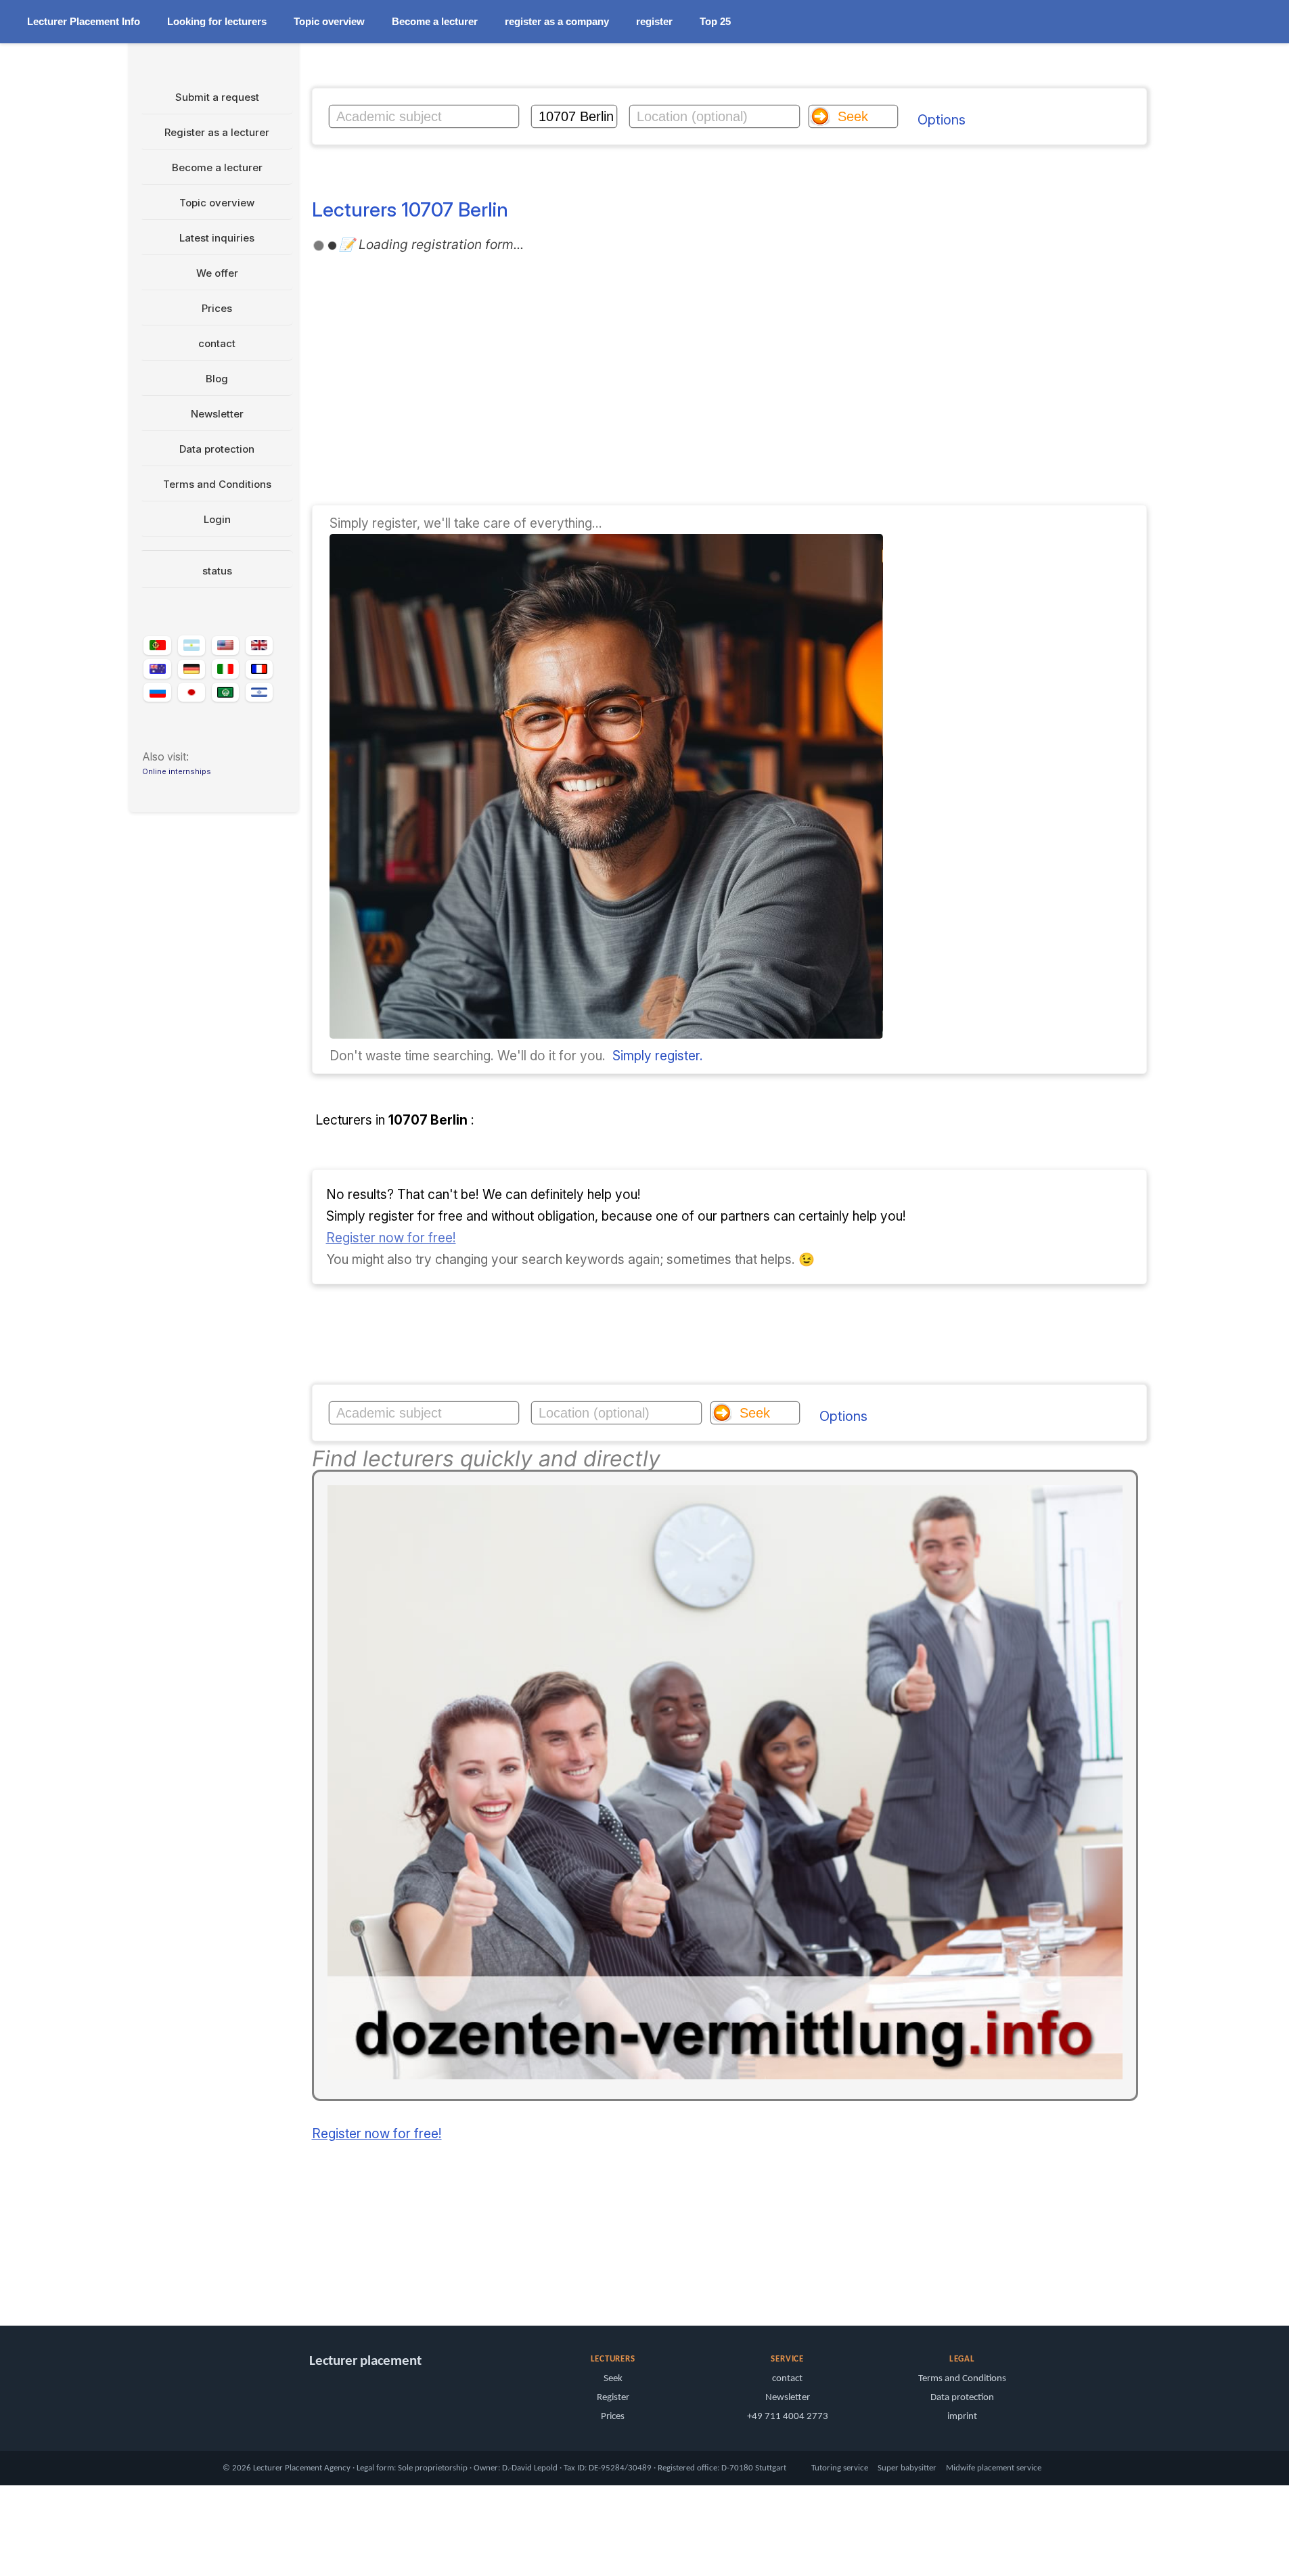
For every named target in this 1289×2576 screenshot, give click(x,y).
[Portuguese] (157, 646)
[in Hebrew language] (259, 692)
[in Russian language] (157, 693)
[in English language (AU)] (157, 669)
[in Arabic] (225, 693)
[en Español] (191, 646)
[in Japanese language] (191, 692)
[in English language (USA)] (225, 646)
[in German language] (191, 669)
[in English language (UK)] (259, 646)
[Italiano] (225, 669)
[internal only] (133, 2277)
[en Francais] (259, 669)
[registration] (606, 1034)
